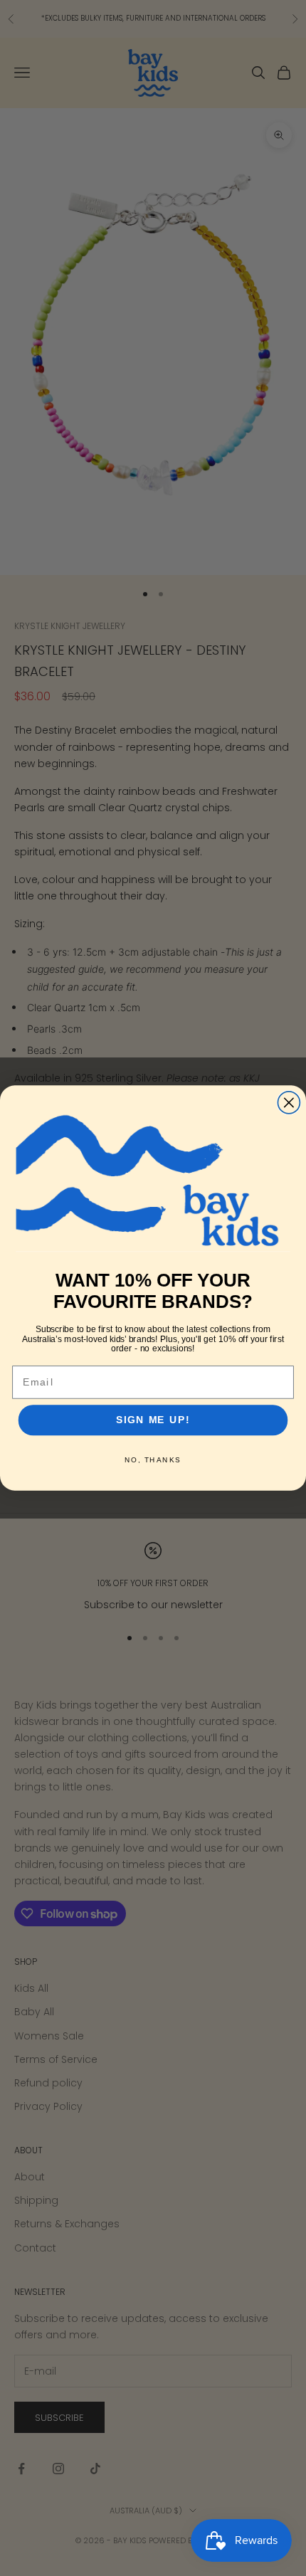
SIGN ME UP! (153, 1420)
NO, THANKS (153, 1460)
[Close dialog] (289, 1103)
